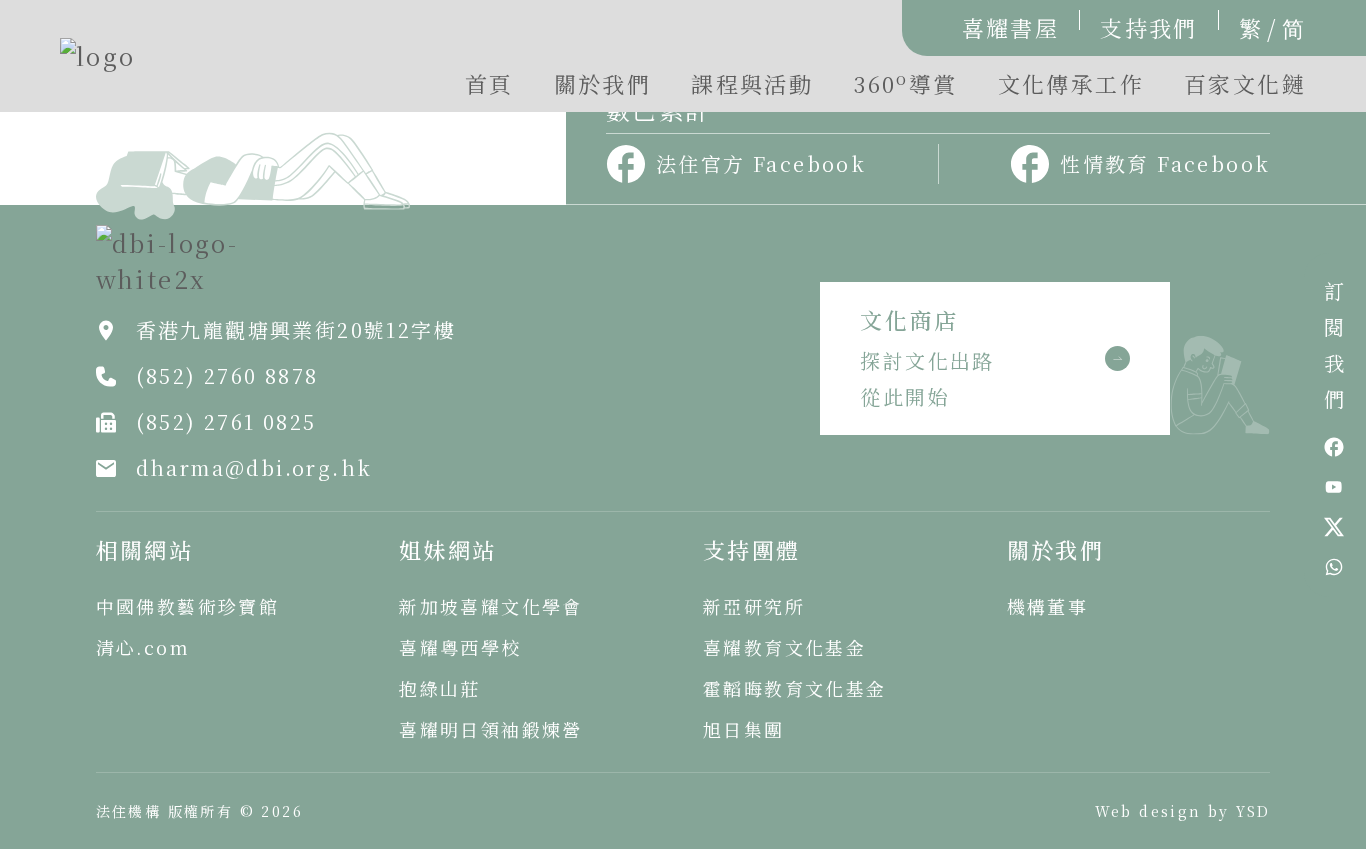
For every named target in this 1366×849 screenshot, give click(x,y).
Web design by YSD (1183, 811)
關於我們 (603, 83)
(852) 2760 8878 (227, 375)
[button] (905, 89)
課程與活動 (752, 83)
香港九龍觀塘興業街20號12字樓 (296, 329)
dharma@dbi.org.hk (254, 467)
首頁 (489, 83)
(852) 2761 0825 (226, 421)
